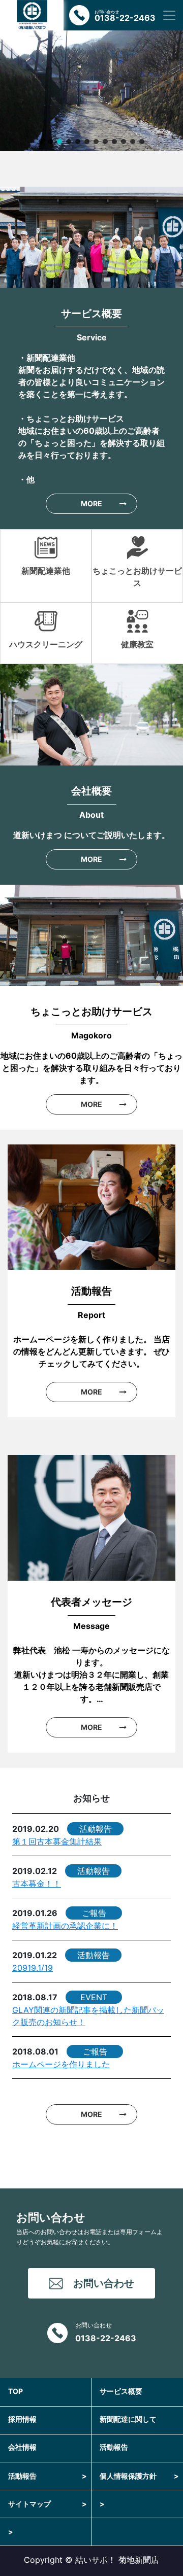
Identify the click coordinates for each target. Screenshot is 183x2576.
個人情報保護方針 (139, 2476)
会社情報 (22, 2447)
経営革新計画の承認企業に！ (65, 1926)
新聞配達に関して (128, 2419)
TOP (16, 2391)
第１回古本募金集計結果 (57, 1841)
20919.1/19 (33, 1968)
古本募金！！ (37, 1884)
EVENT (94, 1997)
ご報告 (94, 1913)
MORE (91, 503)
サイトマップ (48, 2504)
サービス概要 (121, 2391)
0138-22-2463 (106, 2338)
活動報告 (96, 1829)
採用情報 (22, 2419)
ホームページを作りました (61, 2064)
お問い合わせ (104, 2283)
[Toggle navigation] (169, 15)
